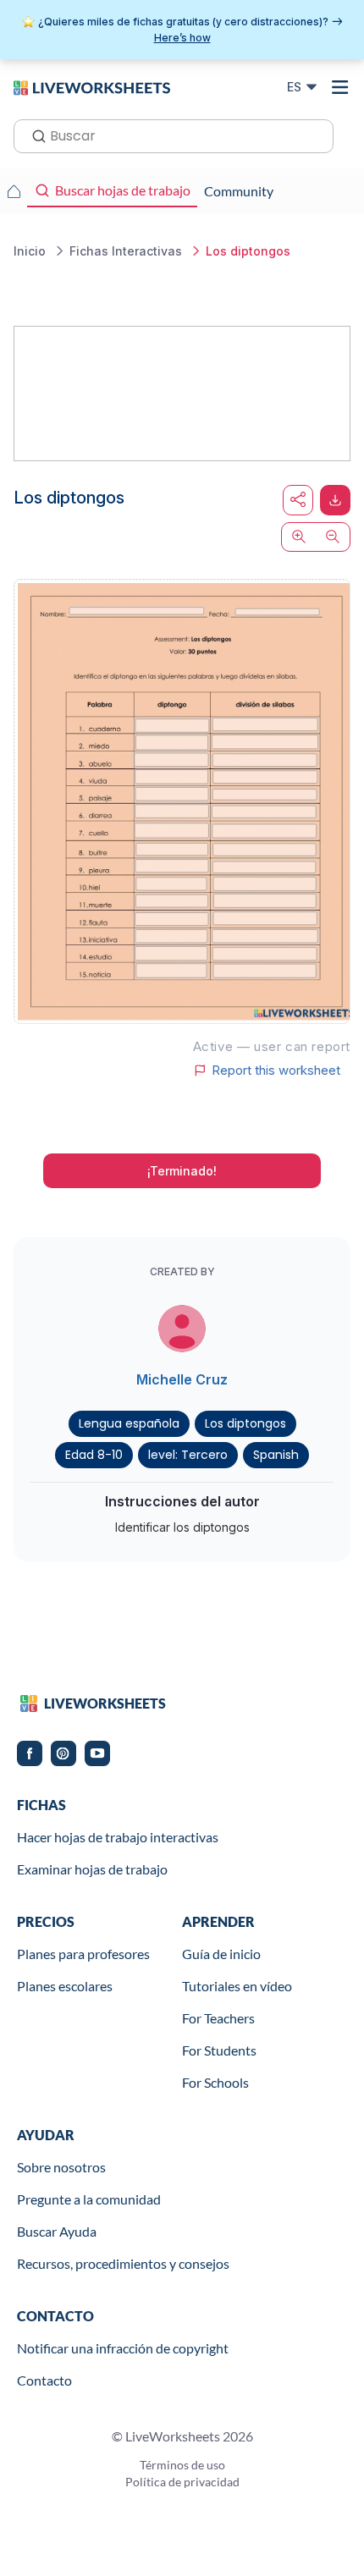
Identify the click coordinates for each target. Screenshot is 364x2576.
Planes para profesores (83, 1954)
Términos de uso (182, 2465)
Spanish (276, 1455)
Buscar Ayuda (57, 2231)
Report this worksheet (276, 1071)
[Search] (34, 135)
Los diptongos (245, 1423)
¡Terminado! (182, 1171)
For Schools (215, 2082)
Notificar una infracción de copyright (123, 2348)
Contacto (44, 2380)
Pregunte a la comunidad (89, 2199)
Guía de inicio (221, 1954)
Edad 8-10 (94, 1455)
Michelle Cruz (182, 1379)
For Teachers (218, 2018)
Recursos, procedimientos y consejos (123, 2263)
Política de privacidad (182, 2482)
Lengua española (129, 1423)
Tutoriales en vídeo (237, 1986)
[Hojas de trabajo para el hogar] (14, 191)
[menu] (340, 87)
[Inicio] (92, 86)
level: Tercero (188, 1455)
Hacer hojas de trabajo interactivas (118, 1837)
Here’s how (182, 38)
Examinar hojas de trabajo (92, 1869)
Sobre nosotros (61, 2167)
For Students (219, 2050)
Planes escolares (65, 1986)
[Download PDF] (335, 500)
